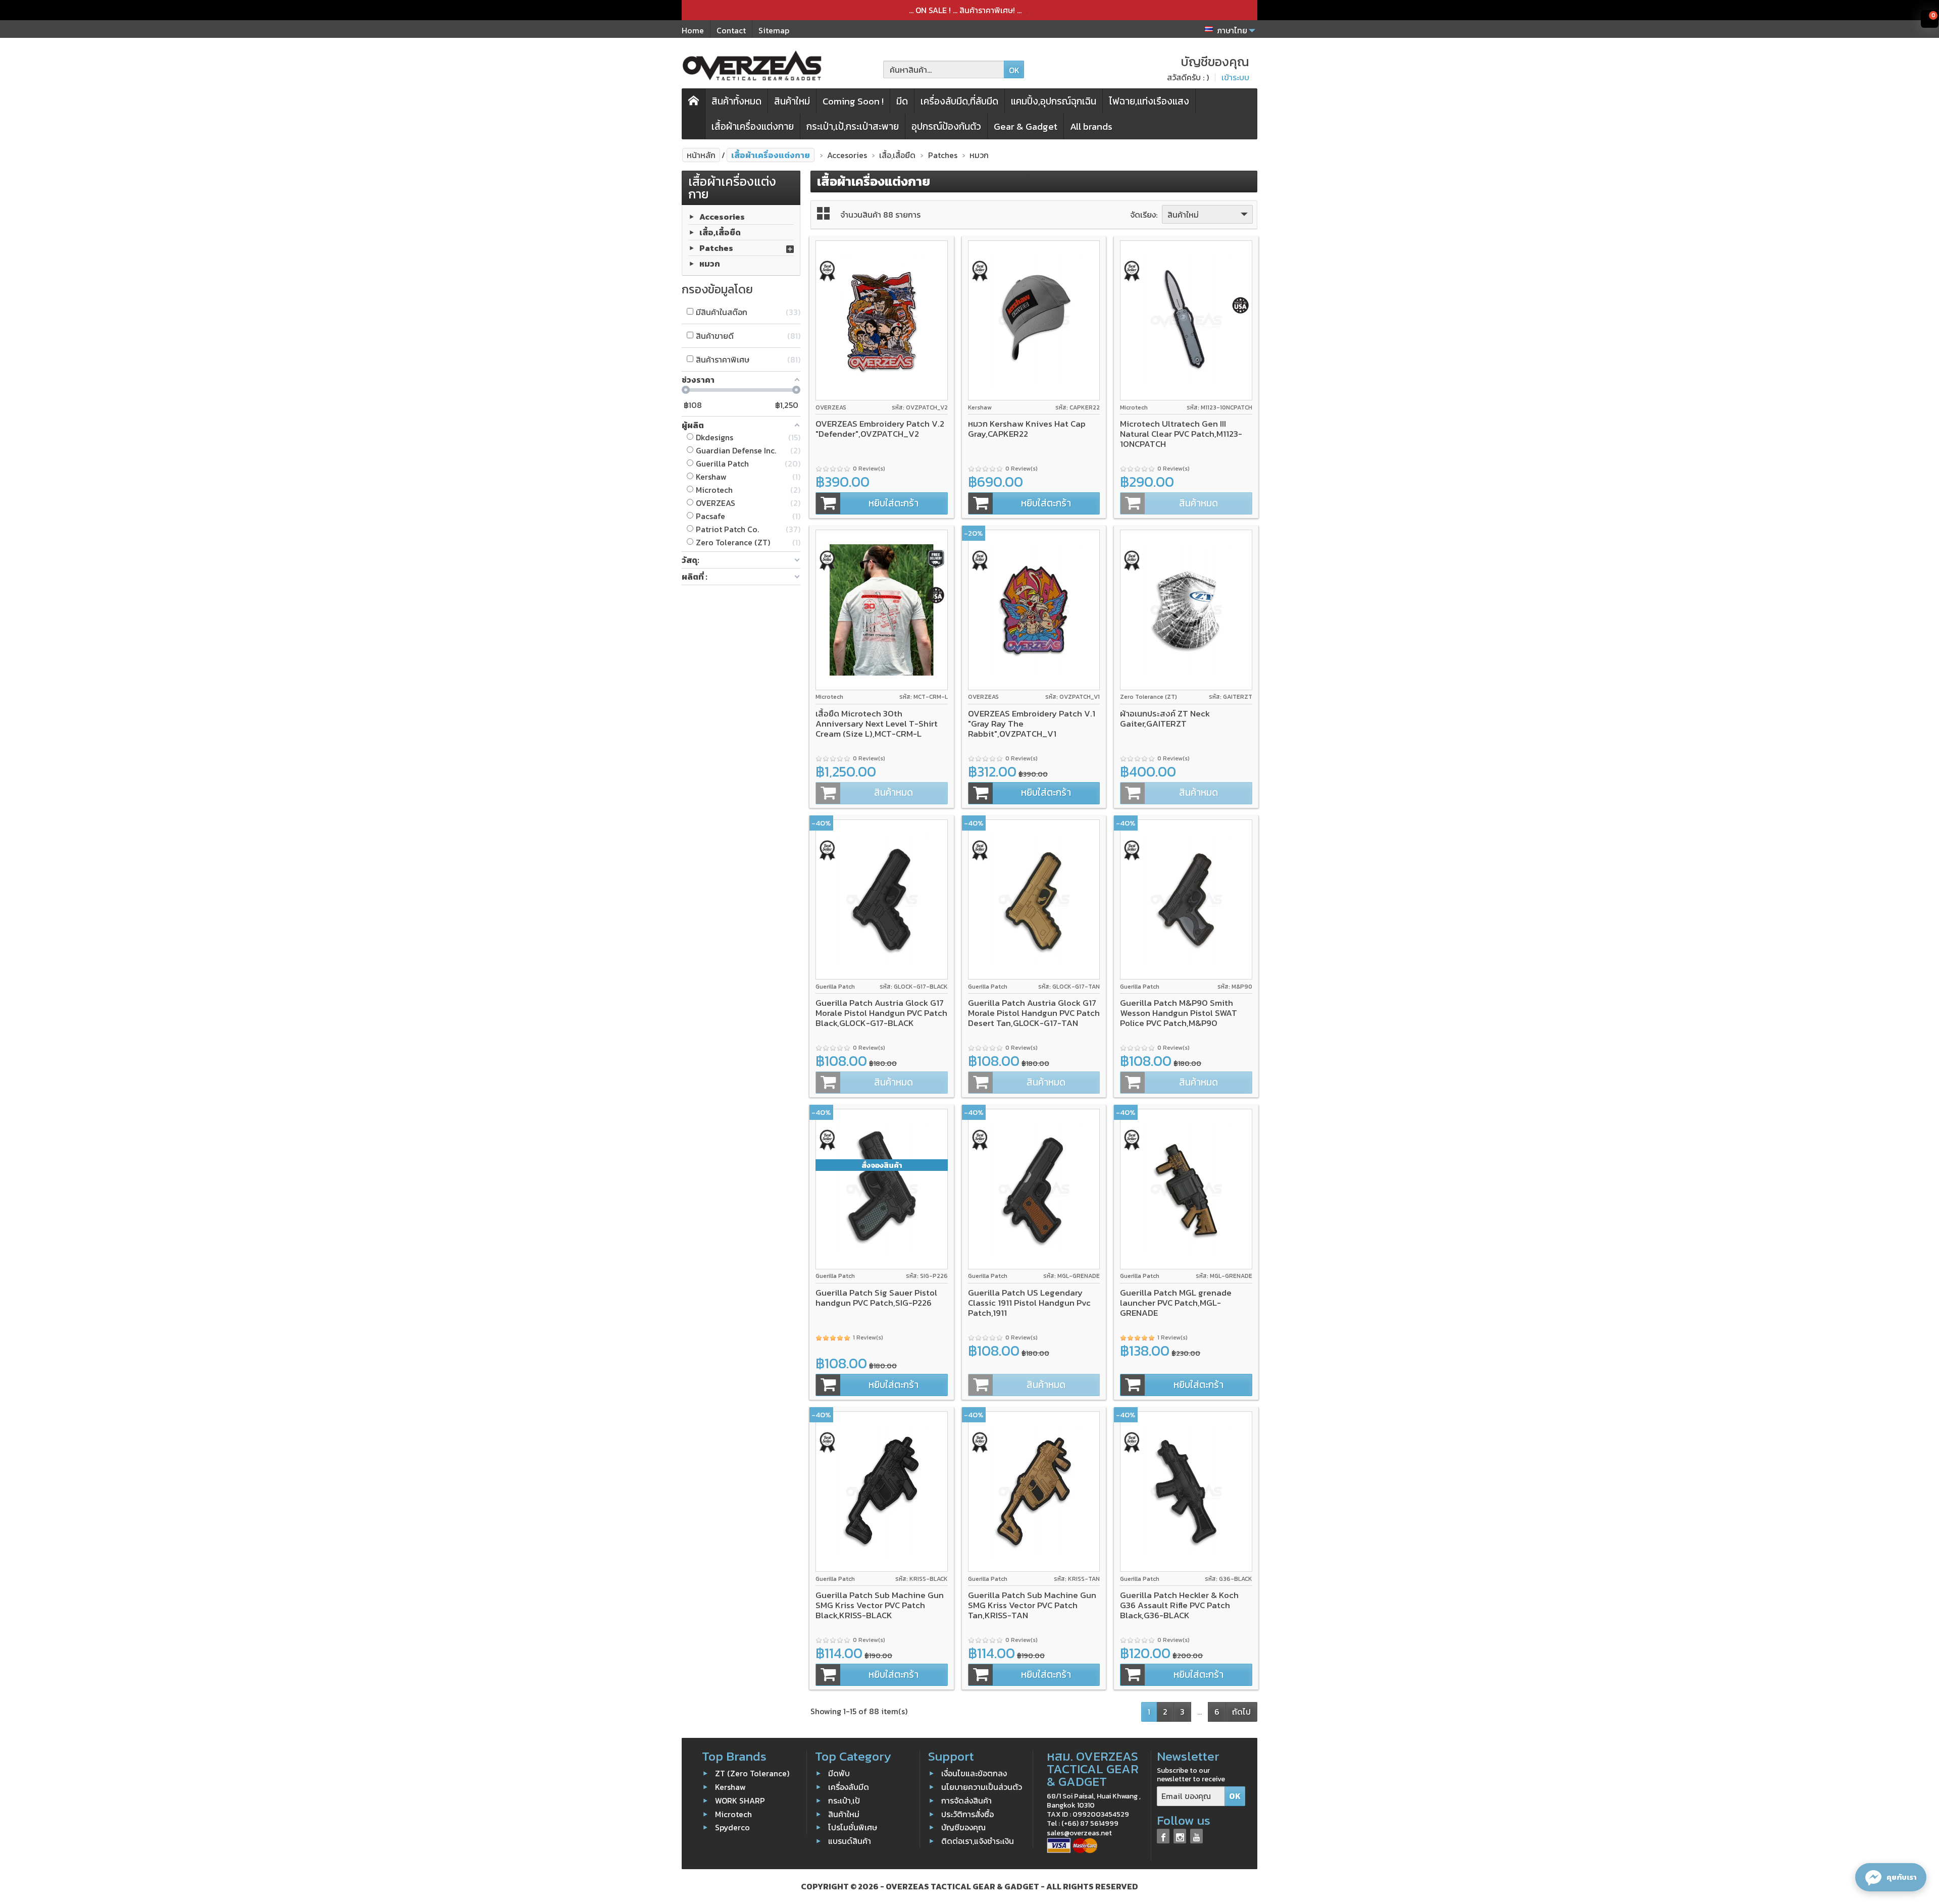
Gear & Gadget (1026, 126)
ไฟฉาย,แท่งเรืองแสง (1149, 101)
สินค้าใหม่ (792, 101)
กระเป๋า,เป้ (844, 1800)
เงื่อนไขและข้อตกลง (974, 1773)
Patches (716, 248)
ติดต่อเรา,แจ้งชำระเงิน (978, 1841)
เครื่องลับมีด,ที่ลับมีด (959, 101)
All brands (1091, 126)
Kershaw (730, 1787)
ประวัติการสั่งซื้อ (967, 1814)
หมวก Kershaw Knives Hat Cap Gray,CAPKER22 (1027, 429)
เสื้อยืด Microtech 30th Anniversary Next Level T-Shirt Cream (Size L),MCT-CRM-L (877, 724)
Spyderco (732, 1827)
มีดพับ (839, 1773)
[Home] (694, 114)
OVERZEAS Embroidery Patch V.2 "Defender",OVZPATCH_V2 (880, 429)
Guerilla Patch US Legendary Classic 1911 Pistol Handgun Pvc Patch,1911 (1029, 1303)
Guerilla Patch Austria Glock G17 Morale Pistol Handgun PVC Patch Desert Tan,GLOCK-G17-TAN (1034, 1013)
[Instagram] (1180, 1836)
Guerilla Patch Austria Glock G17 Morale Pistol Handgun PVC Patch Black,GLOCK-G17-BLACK (881, 1013)
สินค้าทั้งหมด (736, 101)
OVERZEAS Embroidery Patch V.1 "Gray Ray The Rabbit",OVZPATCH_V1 (1032, 724)
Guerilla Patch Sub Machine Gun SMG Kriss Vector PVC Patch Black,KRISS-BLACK (880, 1605)
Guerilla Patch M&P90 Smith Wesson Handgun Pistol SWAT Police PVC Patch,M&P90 (1179, 1013)
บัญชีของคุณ (963, 1827)
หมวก (710, 264)
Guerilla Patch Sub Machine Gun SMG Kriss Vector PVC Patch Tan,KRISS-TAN (1032, 1605)
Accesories (722, 217)
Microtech (733, 1814)
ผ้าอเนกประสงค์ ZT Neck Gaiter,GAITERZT (1165, 718)
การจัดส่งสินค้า (966, 1800)
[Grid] (823, 213)
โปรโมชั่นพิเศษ (853, 1827)
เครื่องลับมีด (849, 1787)
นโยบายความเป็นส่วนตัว (982, 1787)
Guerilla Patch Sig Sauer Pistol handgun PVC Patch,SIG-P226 (876, 1298)
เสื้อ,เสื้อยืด (720, 232)
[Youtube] (1196, 1836)
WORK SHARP (740, 1800)
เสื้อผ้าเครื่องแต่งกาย (753, 126)
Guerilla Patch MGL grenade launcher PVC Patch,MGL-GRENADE (1176, 1303)
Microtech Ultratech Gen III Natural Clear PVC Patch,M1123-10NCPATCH (1181, 434)
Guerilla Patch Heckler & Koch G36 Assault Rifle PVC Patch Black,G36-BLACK (1179, 1605)
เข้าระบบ (1235, 77)
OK (1014, 70)
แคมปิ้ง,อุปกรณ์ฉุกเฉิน (1054, 101)
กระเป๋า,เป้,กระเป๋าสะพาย (853, 126)
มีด (902, 101)
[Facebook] (1163, 1836)
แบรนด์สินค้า (850, 1841)
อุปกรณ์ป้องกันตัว (946, 126)
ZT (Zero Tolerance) (752, 1773)
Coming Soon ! (853, 101)
